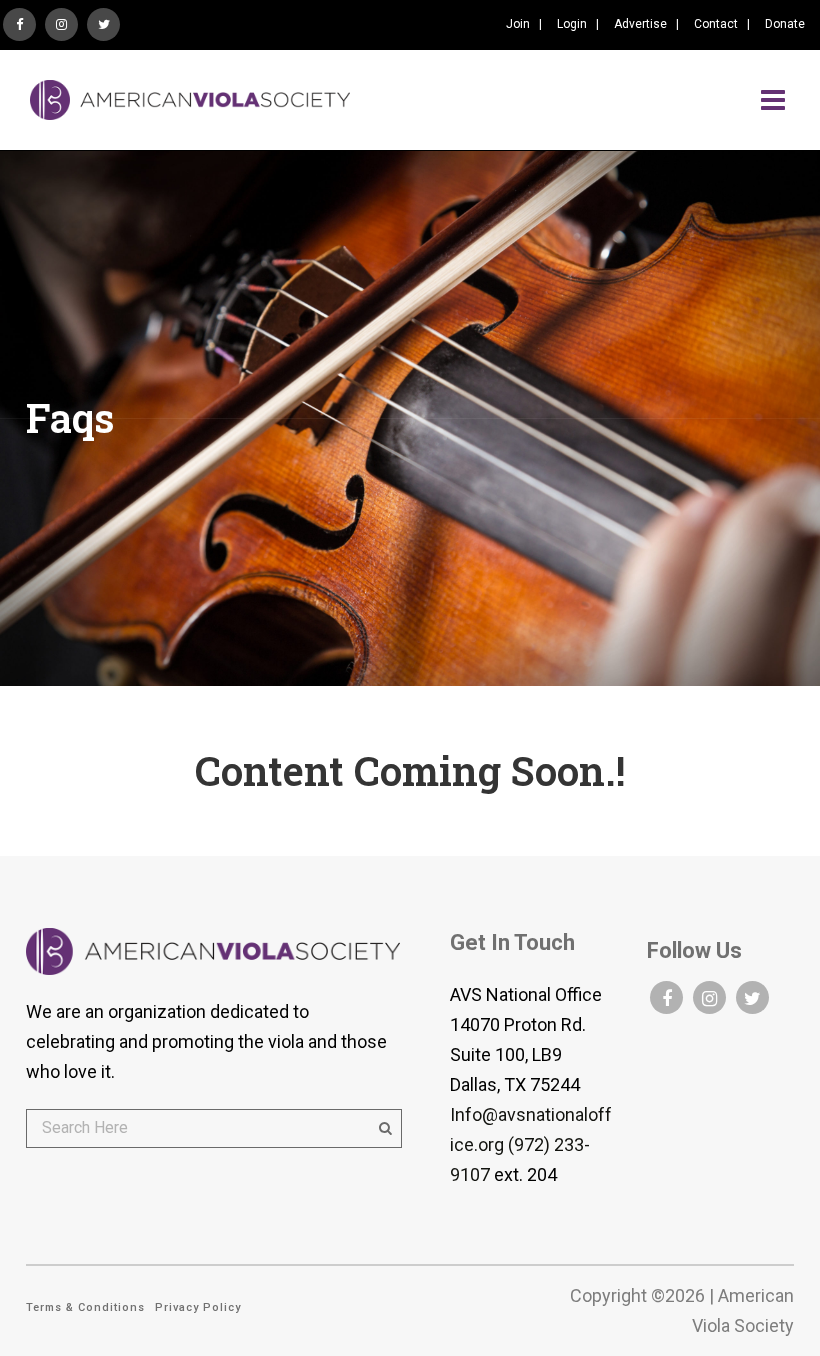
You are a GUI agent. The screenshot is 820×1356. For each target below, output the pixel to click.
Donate (785, 24)
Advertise (640, 24)
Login (572, 24)
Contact (716, 24)
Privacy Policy (198, 1307)
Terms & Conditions (85, 1307)
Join (518, 24)
